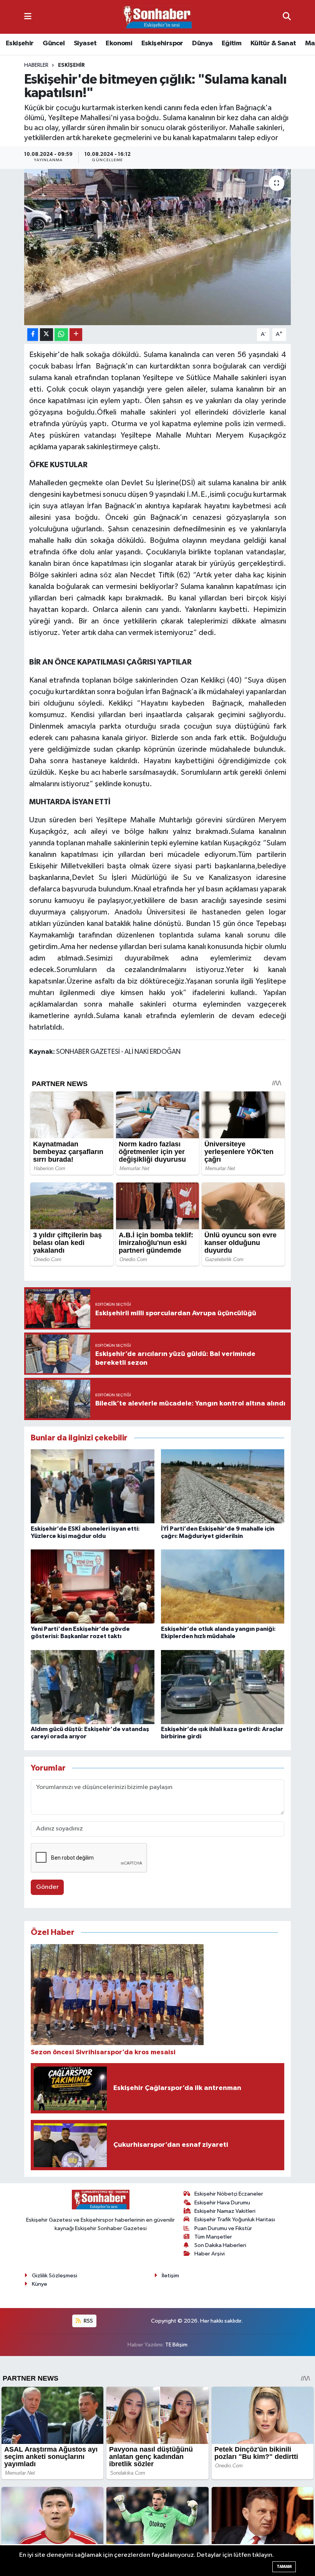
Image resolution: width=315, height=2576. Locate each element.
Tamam (284, 2567)
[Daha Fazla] (76, 335)
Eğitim (231, 43)
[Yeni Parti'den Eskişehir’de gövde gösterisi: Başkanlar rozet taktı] (93, 1586)
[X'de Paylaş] (46, 335)
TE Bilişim (176, 2345)
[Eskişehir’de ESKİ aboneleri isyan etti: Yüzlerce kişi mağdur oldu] (93, 1486)
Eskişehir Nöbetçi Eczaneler (229, 2194)
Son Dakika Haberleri (220, 2245)
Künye (40, 2284)
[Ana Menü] (28, 17)
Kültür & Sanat (273, 43)
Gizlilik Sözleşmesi (55, 2276)
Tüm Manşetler (213, 2237)
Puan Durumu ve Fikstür (223, 2228)
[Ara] (287, 17)
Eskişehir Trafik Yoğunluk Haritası (235, 2220)
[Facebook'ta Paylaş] (33, 335)
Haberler (36, 65)
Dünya (202, 43)
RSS (88, 2321)
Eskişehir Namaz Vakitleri (225, 2211)
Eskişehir (20, 43)
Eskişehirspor (162, 43)
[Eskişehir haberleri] (157, 17)
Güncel (54, 43)
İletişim (170, 2276)
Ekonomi (119, 43)
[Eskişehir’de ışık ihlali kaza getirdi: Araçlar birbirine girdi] (223, 1687)
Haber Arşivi (210, 2254)
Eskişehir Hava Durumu (222, 2203)
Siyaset (85, 43)
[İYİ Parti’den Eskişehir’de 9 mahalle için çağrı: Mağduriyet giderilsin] (223, 1486)
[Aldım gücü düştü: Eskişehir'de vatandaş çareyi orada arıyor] (93, 1687)
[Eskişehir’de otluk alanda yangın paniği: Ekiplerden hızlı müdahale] (223, 1586)
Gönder (47, 1887)
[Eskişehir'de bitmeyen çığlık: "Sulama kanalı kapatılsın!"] (158, 247)
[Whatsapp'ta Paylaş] (61, 335)
